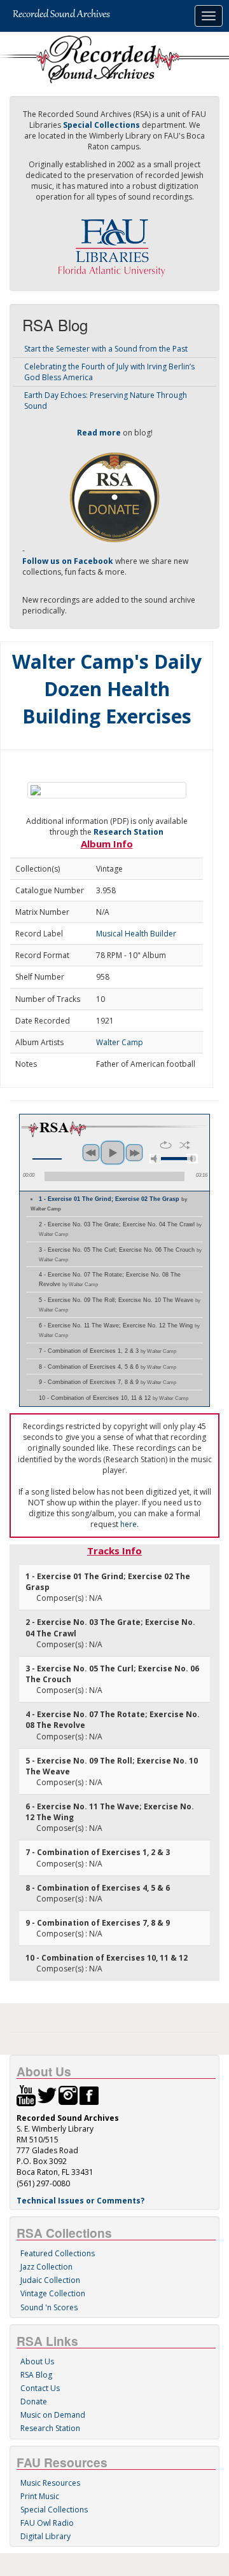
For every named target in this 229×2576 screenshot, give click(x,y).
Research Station (128, 832)
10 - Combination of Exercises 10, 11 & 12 (114, 1398)
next (134, 1153)
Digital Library (45, 2536)
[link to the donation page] (114, 496)
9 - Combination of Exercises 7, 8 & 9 (108, 1382)
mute (155, 1159)
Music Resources (50, 2483)
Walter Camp (120, 1042)
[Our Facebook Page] (89, 2094)
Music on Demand (53, 2415)
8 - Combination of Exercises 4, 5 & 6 (108, 1367)
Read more (99, 433)
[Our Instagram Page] (68, 2094)
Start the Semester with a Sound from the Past (106, 349)
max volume (192, 1159)
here (128, 1524)
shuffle (185, 1145)
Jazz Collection (46, 2267)
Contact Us (40, 2388)
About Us (37, 2361)
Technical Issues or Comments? (80, 2201)
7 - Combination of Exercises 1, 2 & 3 (108, 1351)
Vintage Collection (53, 2293)
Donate (34, 2401)
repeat (166, 1145)
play (113, 1153)
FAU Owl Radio (47, 2523)
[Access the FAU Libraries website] (114, 243)
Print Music (40, 2496)
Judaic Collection (50, 2280)
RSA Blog (36, 2375)
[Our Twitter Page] (47, 2094)
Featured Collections (58, 2253)
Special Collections (54, 2510)
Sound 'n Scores (49, 2307)
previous (91, 1153)
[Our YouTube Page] (26, 2094)
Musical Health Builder (136, 934)
